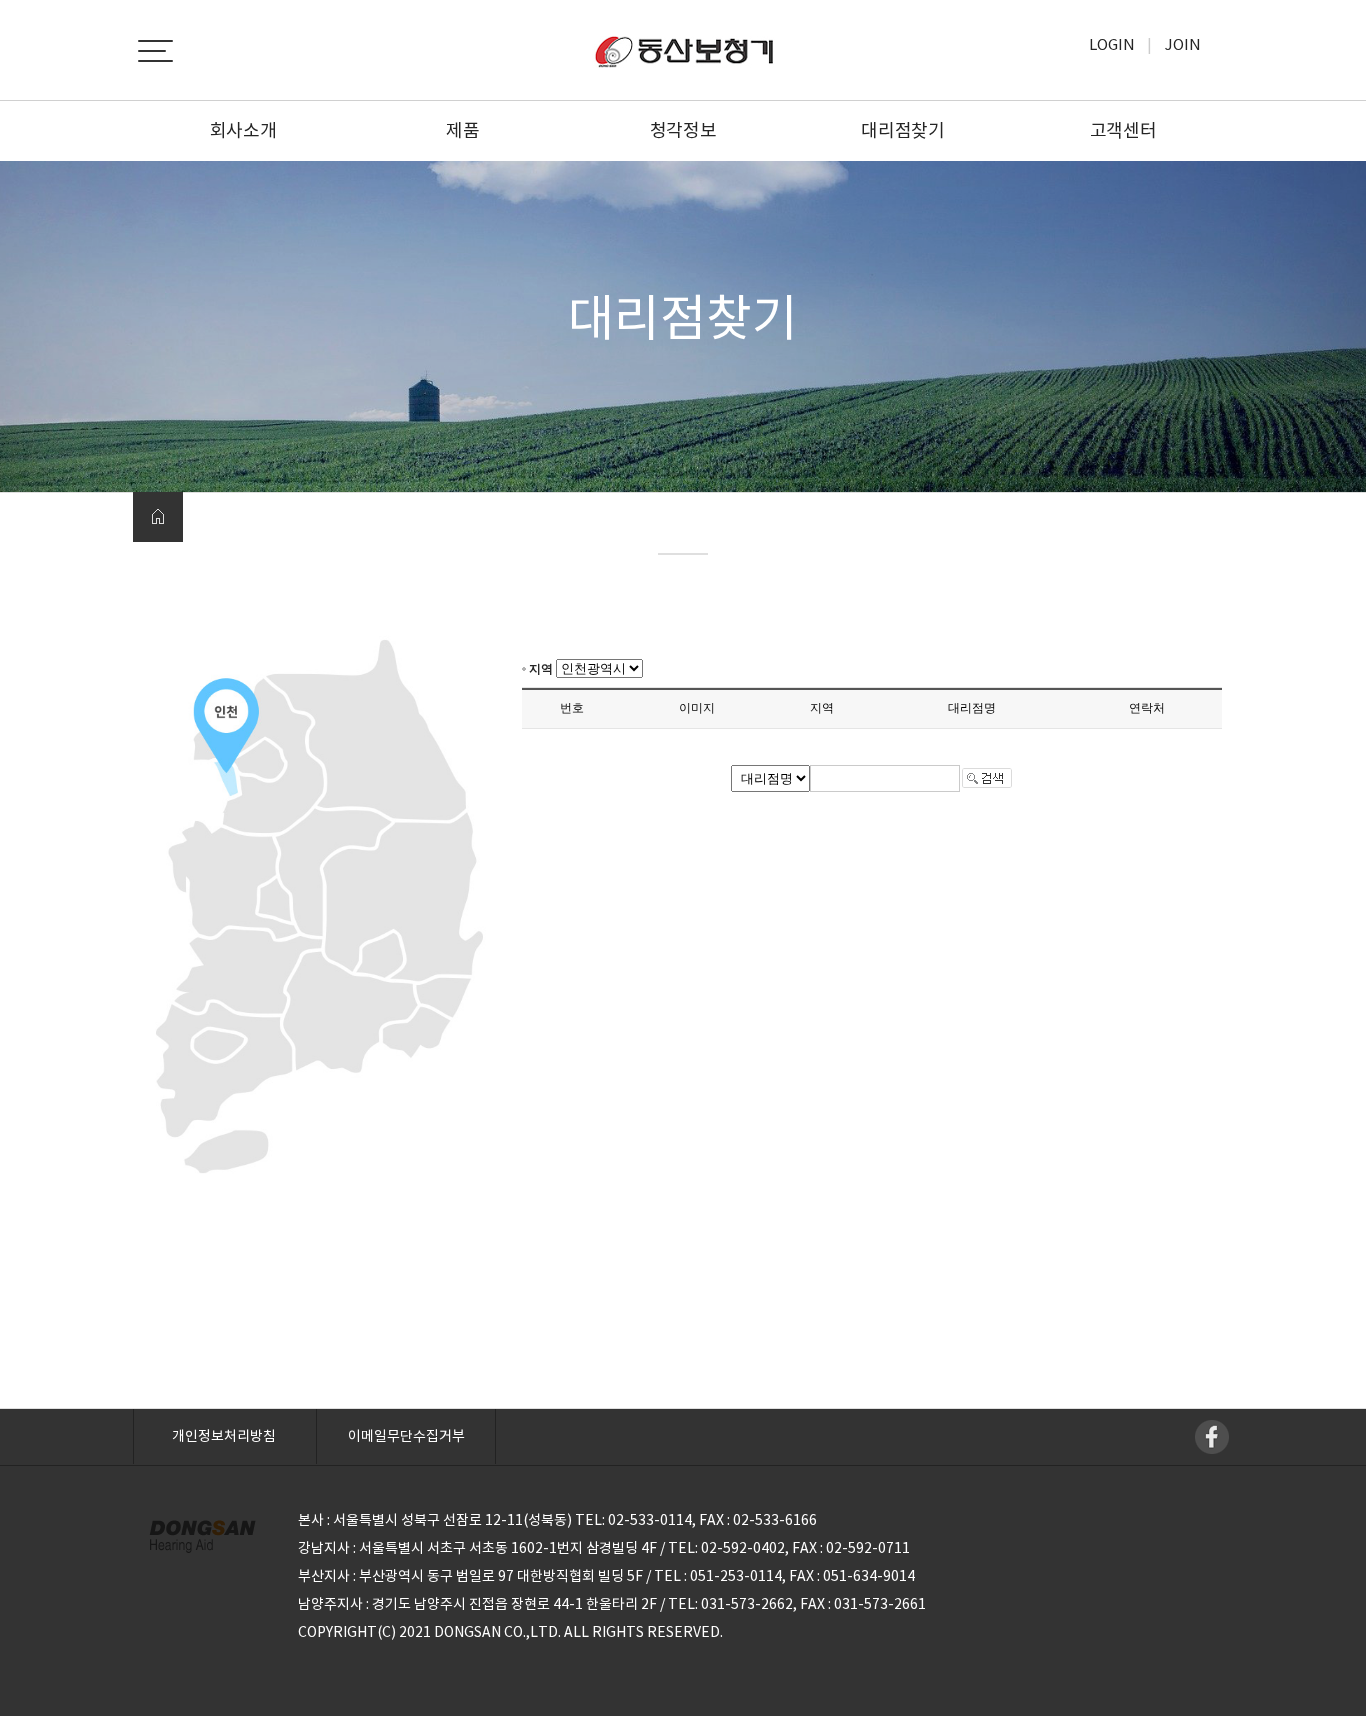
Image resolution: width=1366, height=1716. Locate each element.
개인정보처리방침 (224, 1436)
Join (1183, 44)
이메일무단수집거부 (406, 1436)
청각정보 (683, 130)
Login (1112, 44)
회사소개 (243, 130)
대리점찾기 (903, 130)
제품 (462, 130)
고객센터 (1123, 130)
